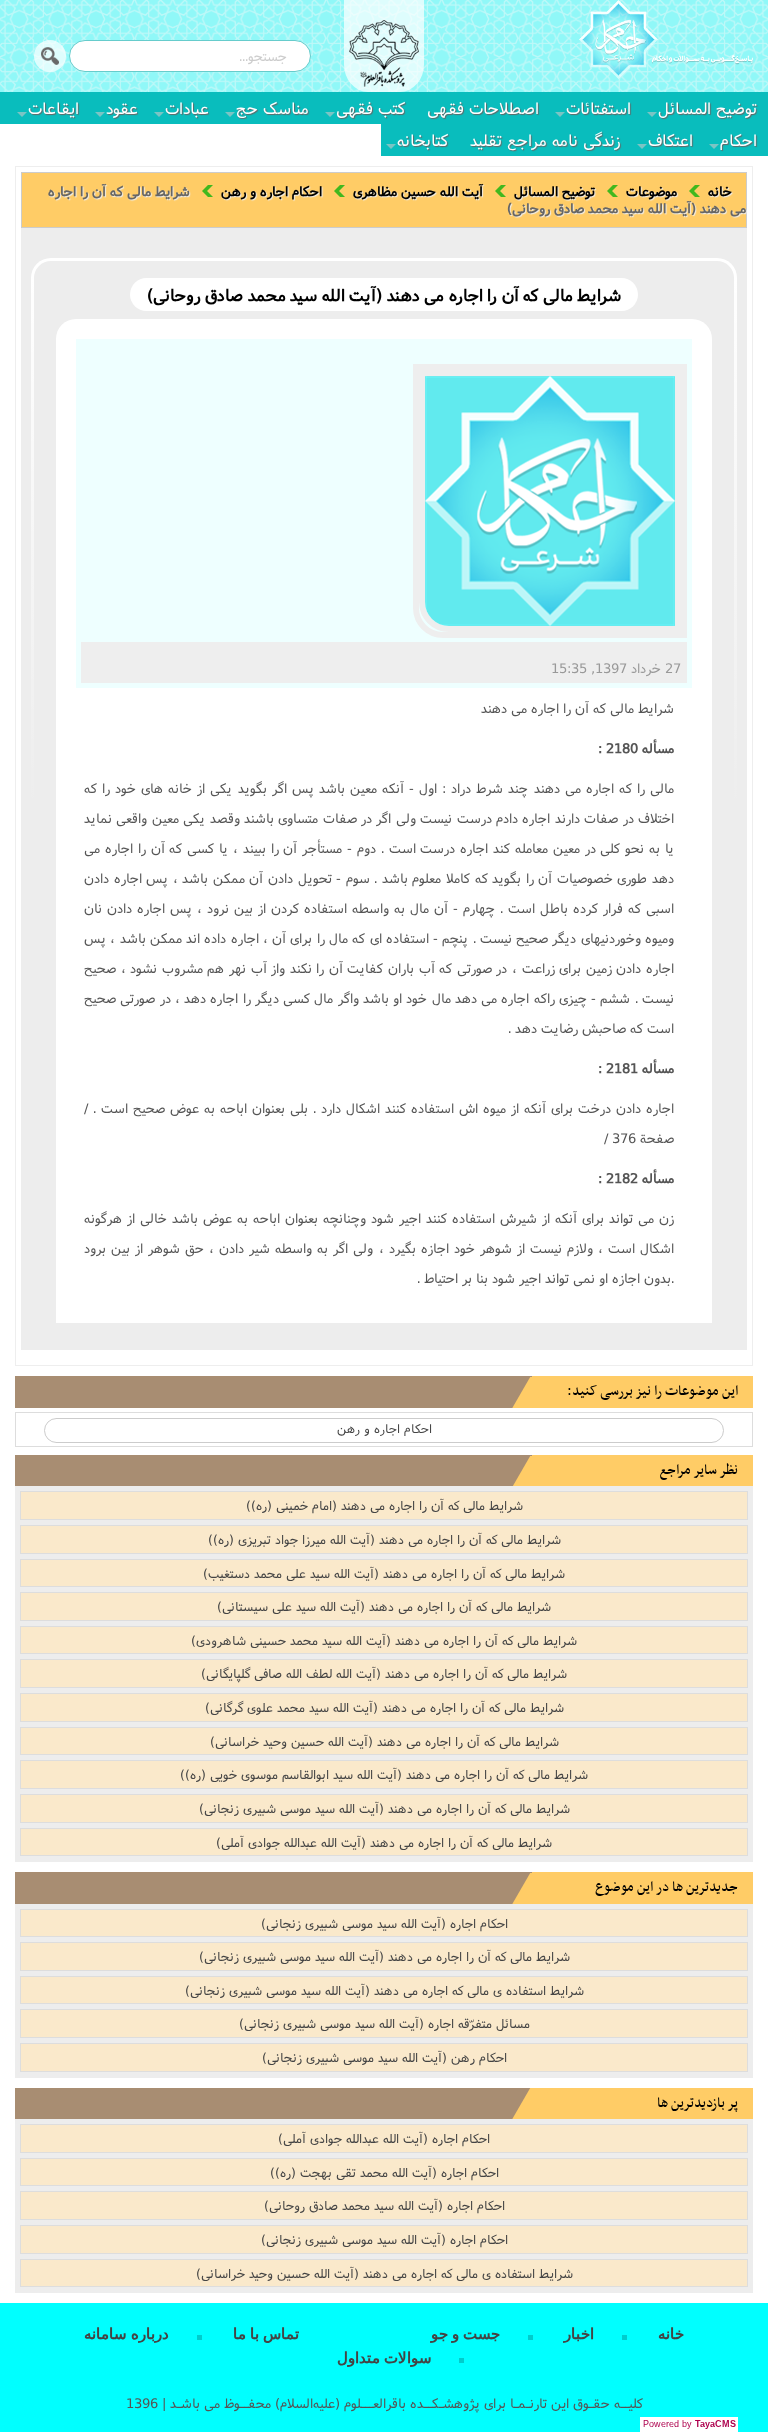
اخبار (579, 2334)
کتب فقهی (370, 107)
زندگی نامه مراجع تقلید (545, 139)
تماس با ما (266, 2334)
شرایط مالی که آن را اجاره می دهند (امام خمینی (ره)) (384, 1505)
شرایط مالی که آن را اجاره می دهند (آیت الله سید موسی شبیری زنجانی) (384, 1808)
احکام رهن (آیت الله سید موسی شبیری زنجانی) (384, 2057)
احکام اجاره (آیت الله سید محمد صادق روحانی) (384, 2205)
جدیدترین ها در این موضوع (666, 1887)
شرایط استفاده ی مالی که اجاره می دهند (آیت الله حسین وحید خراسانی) (384, 2273)
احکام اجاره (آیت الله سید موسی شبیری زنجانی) (384, 1923)
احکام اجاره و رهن (271, 191)
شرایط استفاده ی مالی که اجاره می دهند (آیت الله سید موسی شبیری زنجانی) (384, 1990)
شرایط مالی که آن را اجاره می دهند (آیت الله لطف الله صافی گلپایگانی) (384, 1673)
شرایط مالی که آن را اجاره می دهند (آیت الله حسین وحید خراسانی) (384, 1741)
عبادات (187, 107)
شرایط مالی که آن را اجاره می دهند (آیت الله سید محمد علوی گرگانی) (384, 1707)
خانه (720, 191)
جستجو (50, 56)
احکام (738, 139)
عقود (122, 107)
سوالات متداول (384, 2358)
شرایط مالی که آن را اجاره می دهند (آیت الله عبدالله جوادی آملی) (384, 1842)
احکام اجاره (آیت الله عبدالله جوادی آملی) (384, 2138)
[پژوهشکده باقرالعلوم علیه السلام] (384, 56)
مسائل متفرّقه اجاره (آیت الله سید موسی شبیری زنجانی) (384, 2023)
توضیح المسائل (707, 107)
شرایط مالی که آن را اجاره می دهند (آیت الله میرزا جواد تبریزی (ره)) (384, 1539)
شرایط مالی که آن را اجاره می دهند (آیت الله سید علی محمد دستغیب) (384, 1573)
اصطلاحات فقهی (483, 107)
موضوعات (651, 191)
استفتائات (598, 107)
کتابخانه (422, 139)
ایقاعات (53, 107)
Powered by (689, 2424)
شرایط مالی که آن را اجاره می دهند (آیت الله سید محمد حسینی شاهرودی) (384, 1640)
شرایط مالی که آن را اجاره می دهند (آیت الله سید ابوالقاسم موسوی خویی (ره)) (384, 1774)
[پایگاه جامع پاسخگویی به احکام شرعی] (666, 42)
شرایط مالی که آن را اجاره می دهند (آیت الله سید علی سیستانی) (384, 1606)
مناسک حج (272, 107)
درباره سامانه (126, 2334)
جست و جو (465, 2334)
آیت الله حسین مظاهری (418, 191)
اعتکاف (670, 139)
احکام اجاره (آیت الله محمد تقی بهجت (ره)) (384, 2172)
